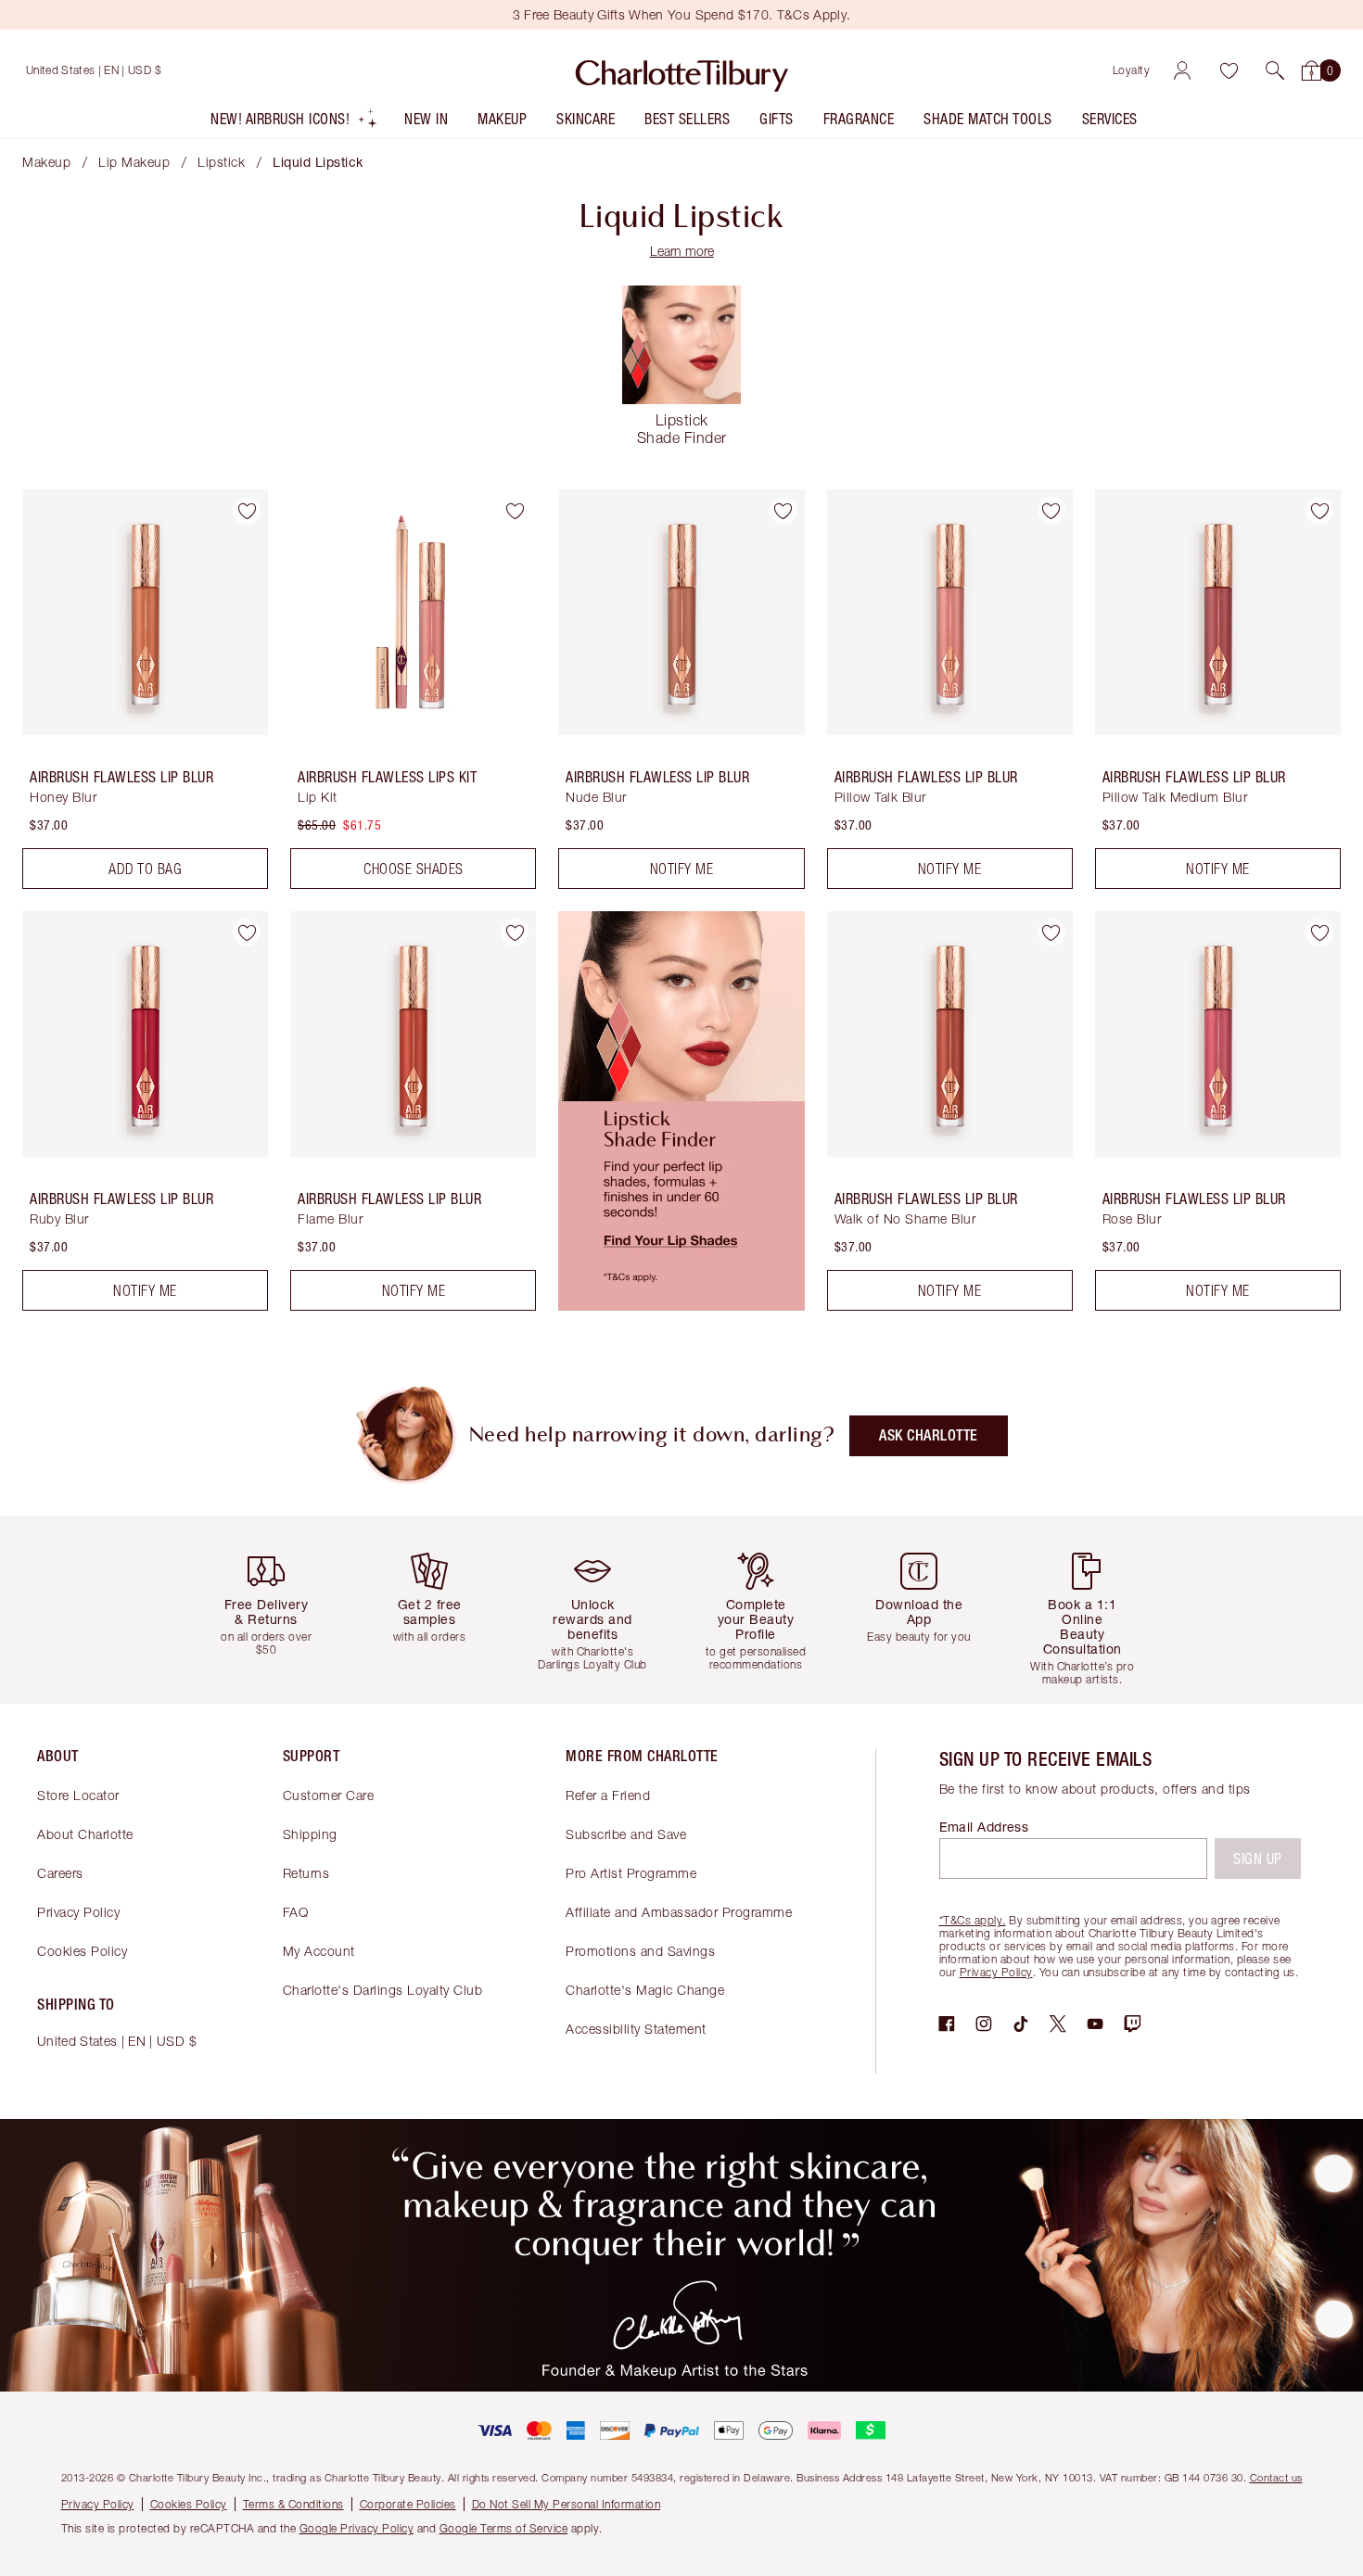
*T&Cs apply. (973, 1920)
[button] (1275, 70)
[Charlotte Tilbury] (682, 70)
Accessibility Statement (636, 2029)
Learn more (682, 251)
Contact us (1276, 2477)
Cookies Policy (82, 1951)
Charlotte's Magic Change (645, 1990)
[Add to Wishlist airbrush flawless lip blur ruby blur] (247, 933)
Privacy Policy (78, 1912)
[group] (274, 1610)
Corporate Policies (408, 2504)
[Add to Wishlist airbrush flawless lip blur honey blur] (247, 511)
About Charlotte (85, 1834)
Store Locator (78, 1795)
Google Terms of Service (504, 2528)
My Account (319, 1951)
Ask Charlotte (929, 1435)
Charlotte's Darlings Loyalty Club (383, 1990)
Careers (60, 1873)
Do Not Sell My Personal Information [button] (567, 2504)
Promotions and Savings (640, 1951)
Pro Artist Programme (631, 1873)
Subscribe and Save (626, 1834)
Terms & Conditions (293, 2504)
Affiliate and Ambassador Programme (679, 1912)
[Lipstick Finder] (681, 1305)
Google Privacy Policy (357, 2528)
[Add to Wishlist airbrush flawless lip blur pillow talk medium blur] (1319, 511)
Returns (306, 1873)
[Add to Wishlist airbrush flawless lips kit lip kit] (515, 511)
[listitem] (294, 123)
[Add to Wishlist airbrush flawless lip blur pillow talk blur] (1051, 511)
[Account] (1182, 70)
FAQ (296, 1912)
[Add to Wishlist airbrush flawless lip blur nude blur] (783, 511)
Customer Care (329, 1795)
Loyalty (1132, 70)
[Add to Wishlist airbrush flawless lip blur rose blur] (1319, 933)
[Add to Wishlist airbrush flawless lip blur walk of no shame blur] (1051, 933)
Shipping (310, 1834)
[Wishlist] (1229, 70)
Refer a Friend (608, 1795)
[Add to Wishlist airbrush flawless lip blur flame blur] (515, 933)
